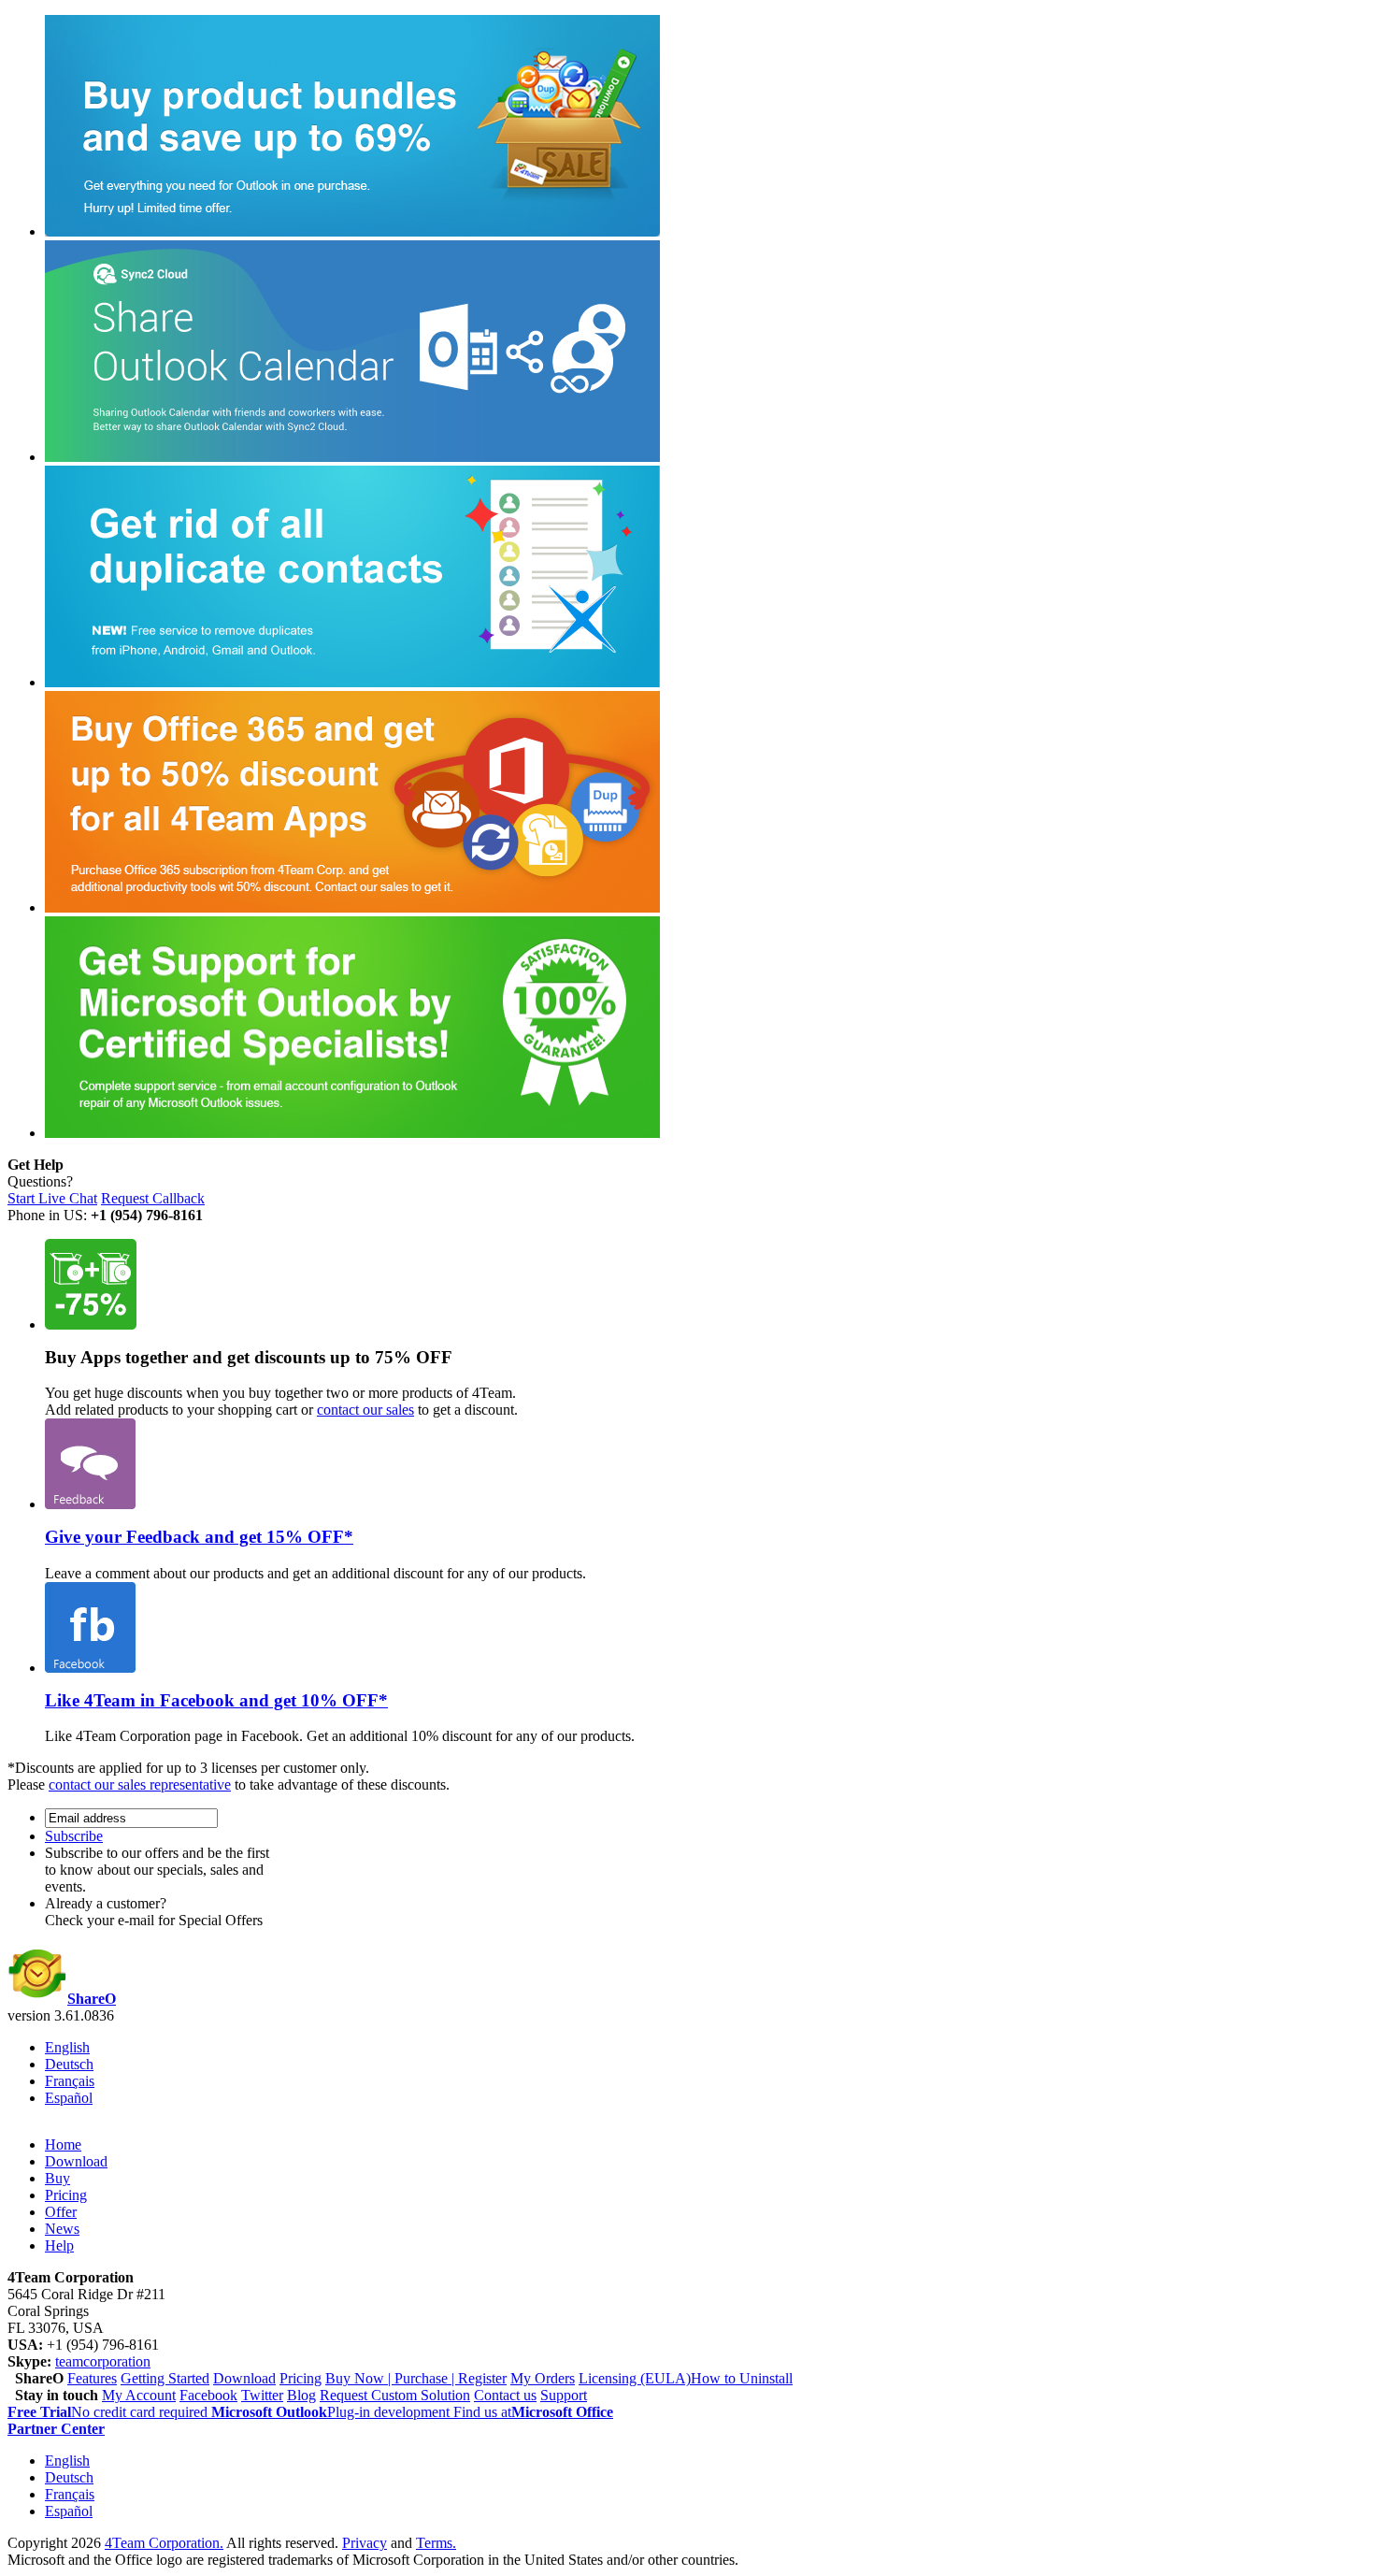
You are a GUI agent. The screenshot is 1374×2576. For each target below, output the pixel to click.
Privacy (365, 2543)
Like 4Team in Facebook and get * (216, 1700)
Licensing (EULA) (635, 2378)
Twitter (262, 2395)
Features (92, 2378)
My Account (139, 2395)
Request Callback (153, 1198)
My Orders (543, 2378)
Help (59, 2245)
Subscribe (74, 1836)
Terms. (436, 2543)
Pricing (66, 2195)
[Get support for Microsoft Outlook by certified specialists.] (352, 1133)
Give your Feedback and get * (199, 1537)
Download (76, 2161)
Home (63, 2144)
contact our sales (365, 1410)
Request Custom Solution (395, 2395)
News (62, 2229)
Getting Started (165, 2378)
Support (564, 2395)
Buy (57, 2178)
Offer (61, 2212)
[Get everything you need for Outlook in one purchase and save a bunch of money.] (352, 231)
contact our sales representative (140, 1784)
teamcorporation (103, 2361)
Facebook (208, 2395)
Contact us (505, 2395)
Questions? (40, 1181)
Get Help (36, 1165)
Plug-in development (332, 2412)
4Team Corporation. (164, 2543)
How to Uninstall (742, 2378)
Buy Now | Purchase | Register (416, 2378)
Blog (301, 2395)
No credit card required (109, 2412)
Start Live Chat (52, 1198)
